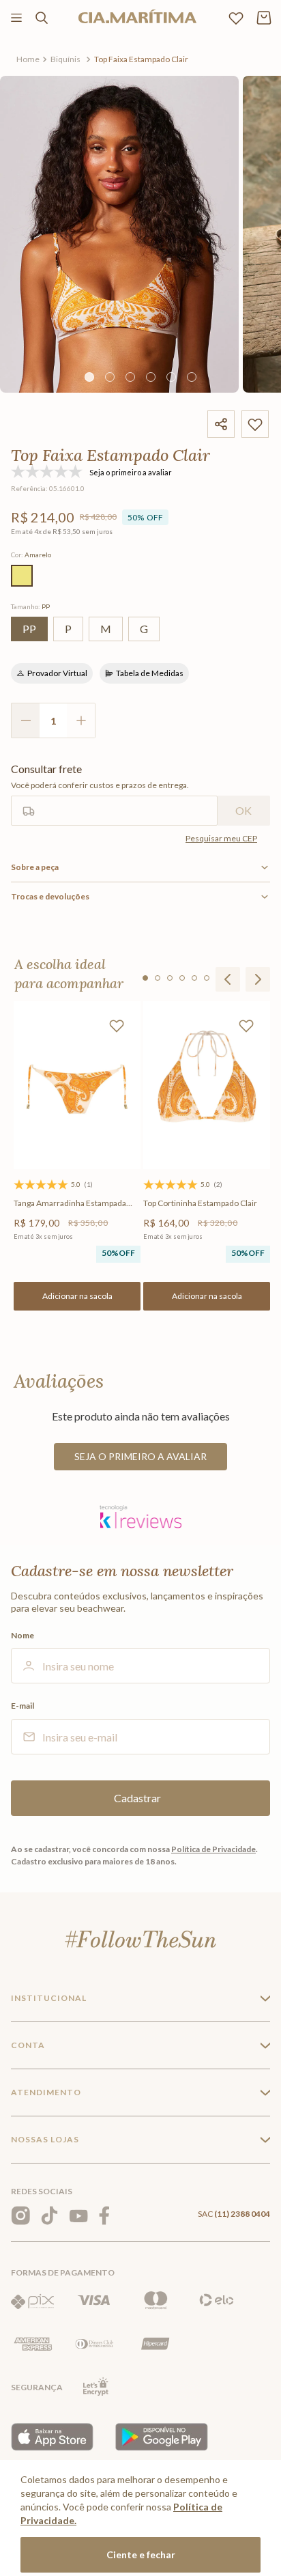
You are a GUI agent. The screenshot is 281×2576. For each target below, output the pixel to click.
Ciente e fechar (141, 2554)
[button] (22, 576)
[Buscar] (42, 18)
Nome (23, 1636)
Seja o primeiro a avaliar (140, 1456)
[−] (25, 720)
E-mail (23, 1706)
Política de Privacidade (213, 1849)
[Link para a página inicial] (28, 59)
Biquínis (65, 59)
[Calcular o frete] (244, 811)
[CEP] (114, 794)
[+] (81, 720)
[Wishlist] (236, 18)
